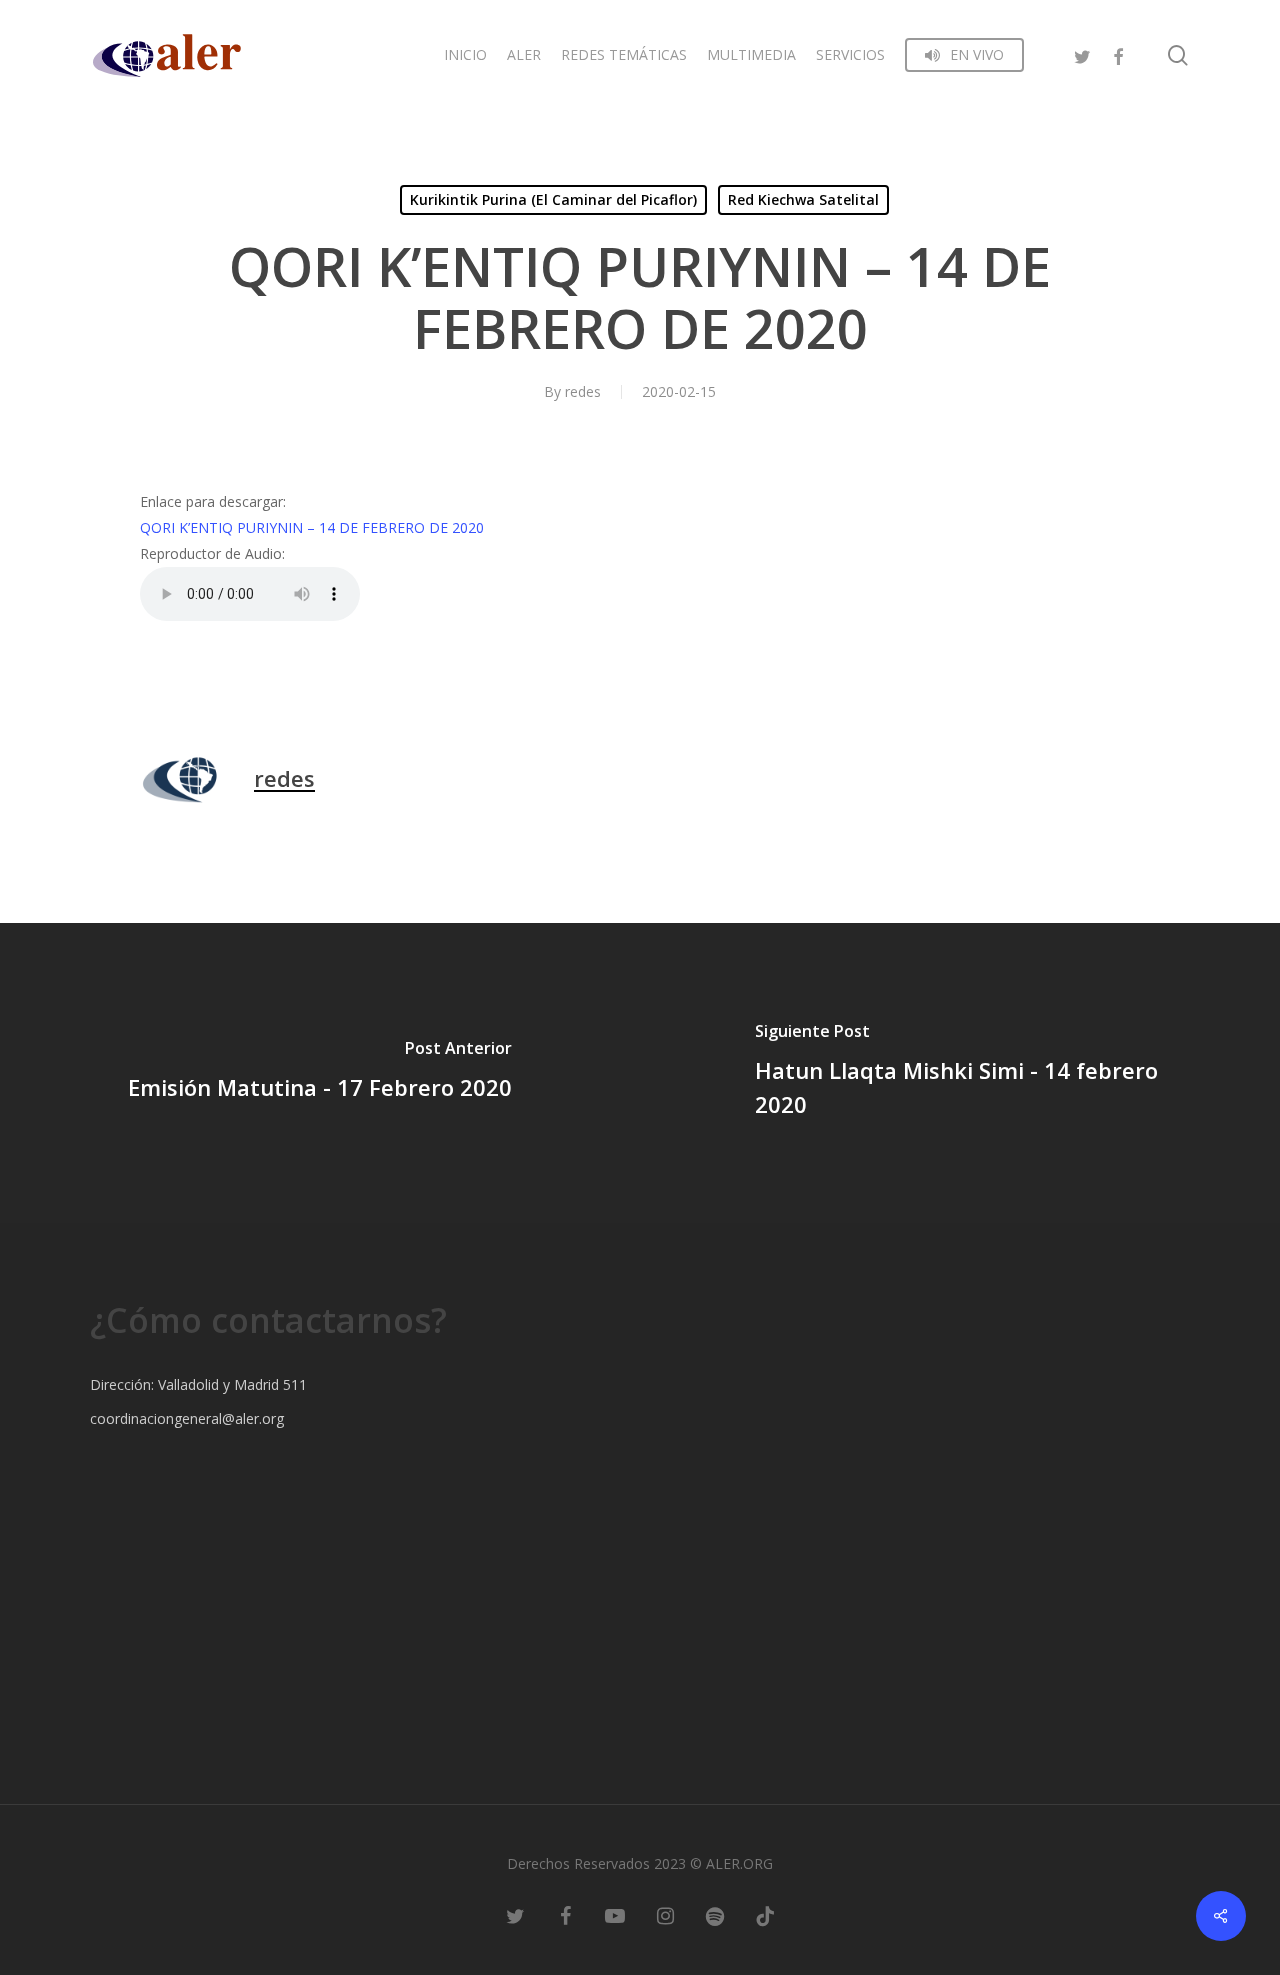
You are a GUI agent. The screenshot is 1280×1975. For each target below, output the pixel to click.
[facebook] (1118, 54)
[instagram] (665, 1915)
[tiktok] (765, 1915)
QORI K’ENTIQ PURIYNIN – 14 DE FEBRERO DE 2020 (312, 527)
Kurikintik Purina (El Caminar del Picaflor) (553, 199)
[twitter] (1082, 54)
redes (583, 391)
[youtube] (615, 1915)
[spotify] (715, 1915)
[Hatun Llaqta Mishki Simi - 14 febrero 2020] (960, 1073)
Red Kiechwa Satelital (803, 199)
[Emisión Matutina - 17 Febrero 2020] (320, 1073)
